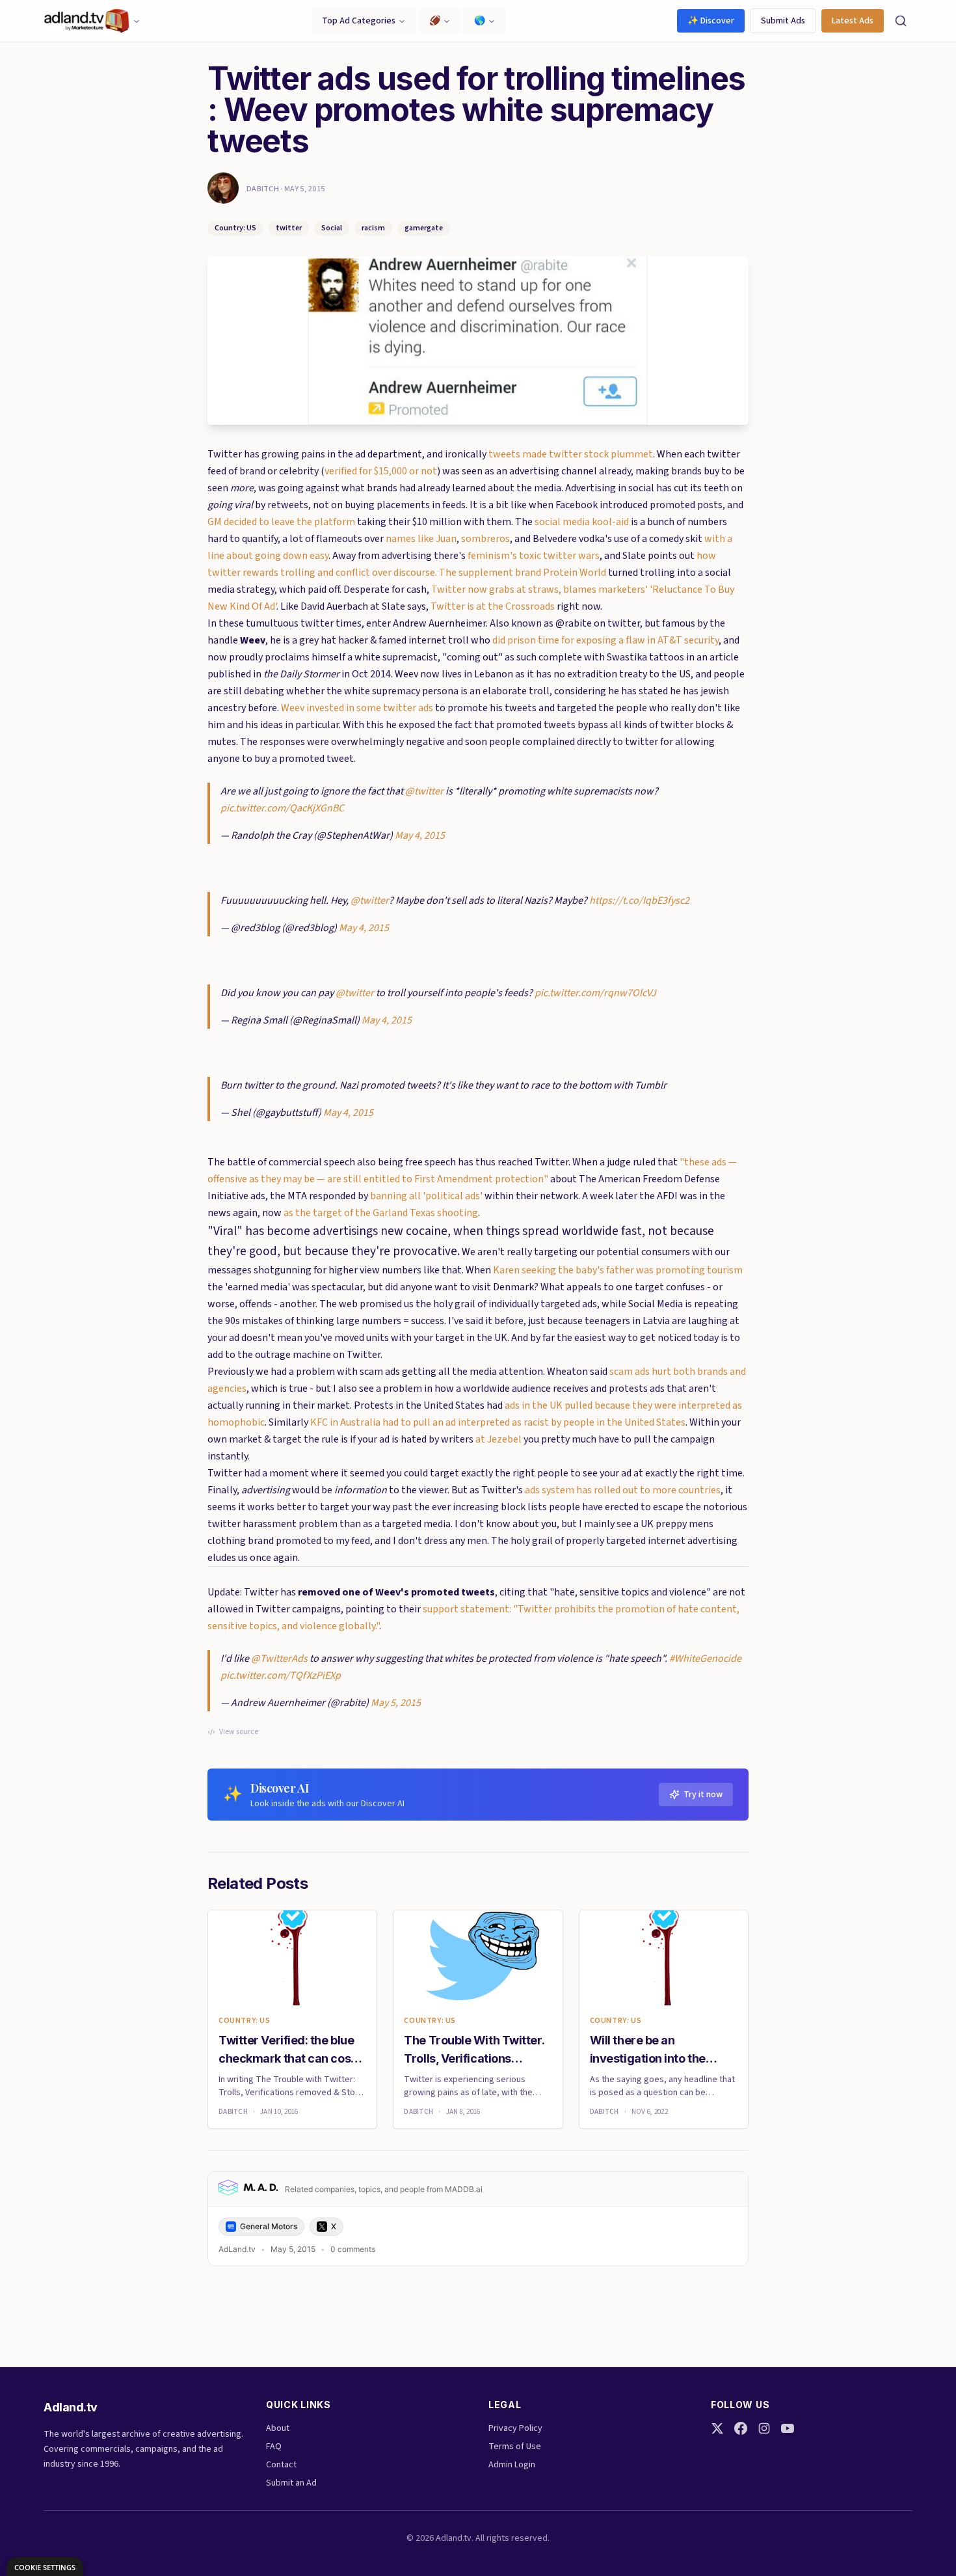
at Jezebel (498, 1439)
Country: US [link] (245, 2021)
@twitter (424, 791)
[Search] (901, 21)
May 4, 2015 (420, 835)
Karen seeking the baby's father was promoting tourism (618, 1270)
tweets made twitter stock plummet (571, 454)
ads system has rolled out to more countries (623, 1490)
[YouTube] (788, 2428)
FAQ (274, 2447)
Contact (281, 2465)
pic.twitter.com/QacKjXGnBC (282, 808)
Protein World (575, 573)
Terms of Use (515, 2447)
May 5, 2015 (396, 1703)
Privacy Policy (515, 2428)
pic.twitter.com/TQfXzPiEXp (281, 1675)
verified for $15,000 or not (381, 471)
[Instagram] (764, 2428)
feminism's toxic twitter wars (534, 556)
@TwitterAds (279, 1659)
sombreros (485, 539)
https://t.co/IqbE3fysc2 (639, 901)
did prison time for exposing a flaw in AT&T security (605, 640)
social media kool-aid (582, 522)
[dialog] (45, 2567)
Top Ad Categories (359, 21)
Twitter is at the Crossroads (493, 606)
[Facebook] (741, 2428)
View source (239, 1732)
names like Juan (421, 539)
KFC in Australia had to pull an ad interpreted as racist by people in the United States (498, 1422)
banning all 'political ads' (426, 1196)
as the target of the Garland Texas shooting (381, 1213)
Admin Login (512, 2465)
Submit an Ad (291, 2483)
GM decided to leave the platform (281, 522)
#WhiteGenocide (705, 1659)
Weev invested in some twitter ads (357, 708)
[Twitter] (717, 2428)
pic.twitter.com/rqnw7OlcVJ (595, 993)
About (278, 2428)
